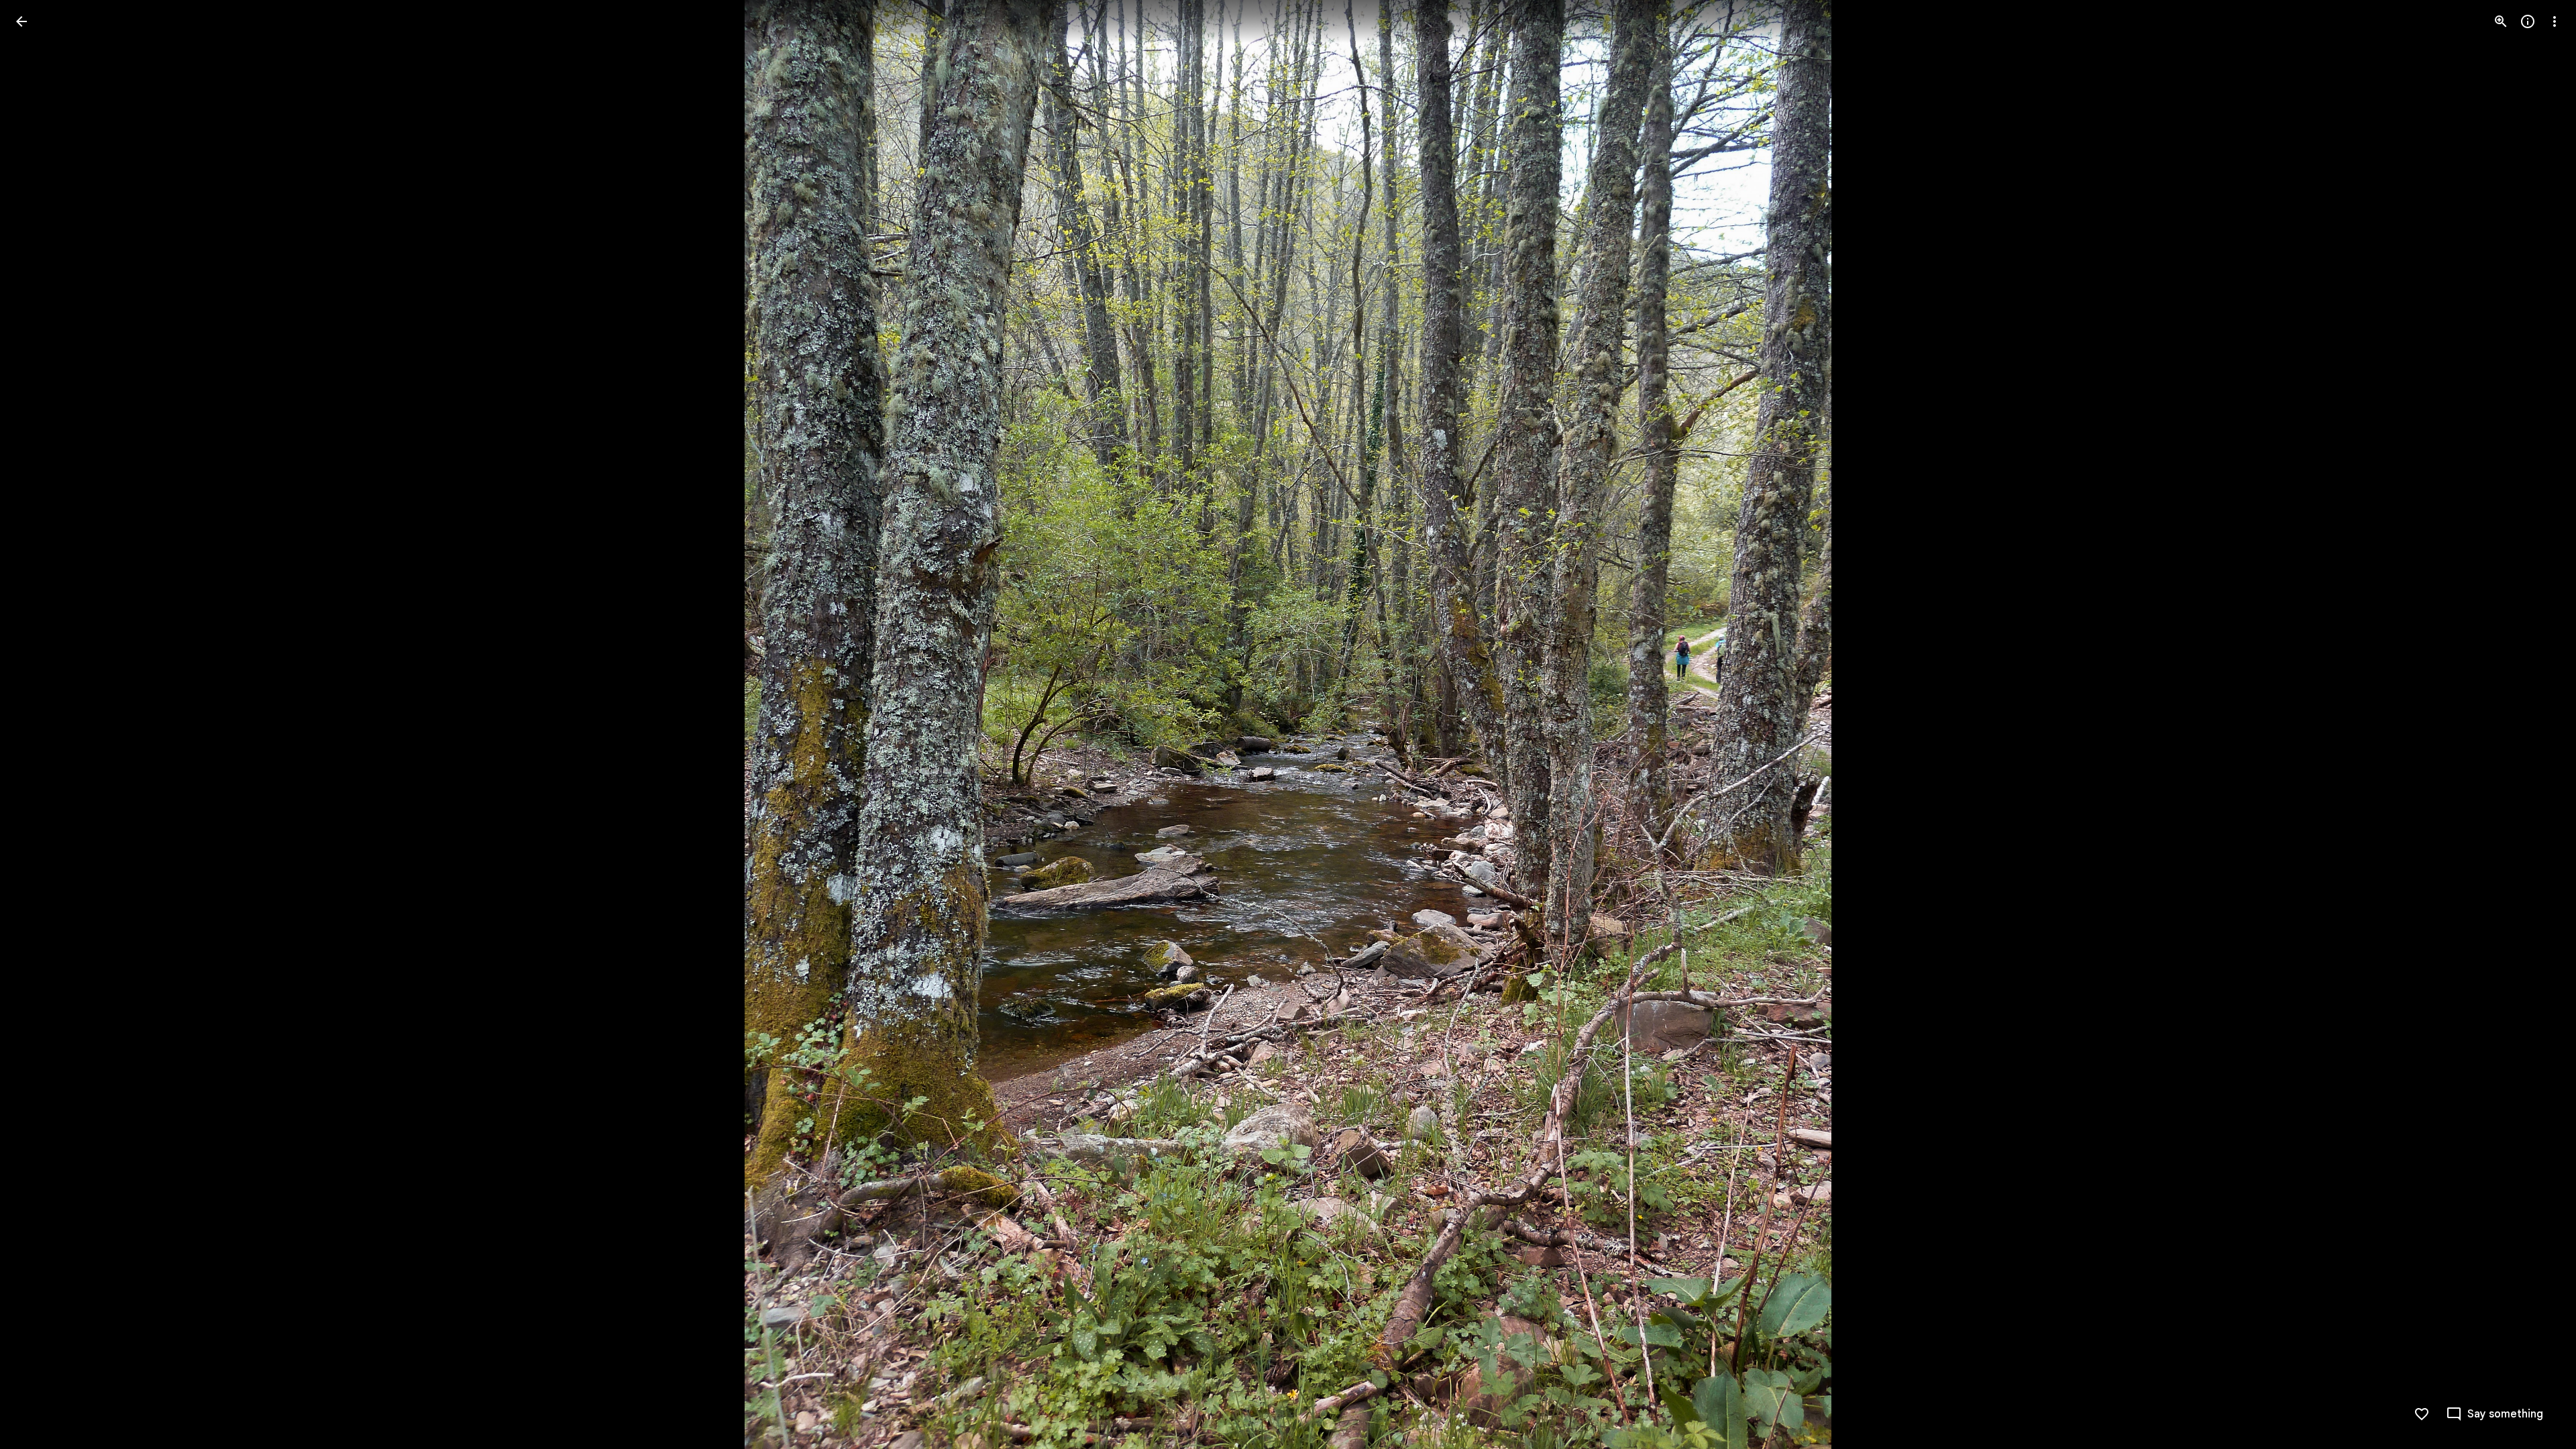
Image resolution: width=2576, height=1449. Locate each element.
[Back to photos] (21, 21)
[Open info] (2528, 21)
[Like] (2422, 1414)
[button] (38, 724)
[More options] (2555, 21)
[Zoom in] (2501, 21)
